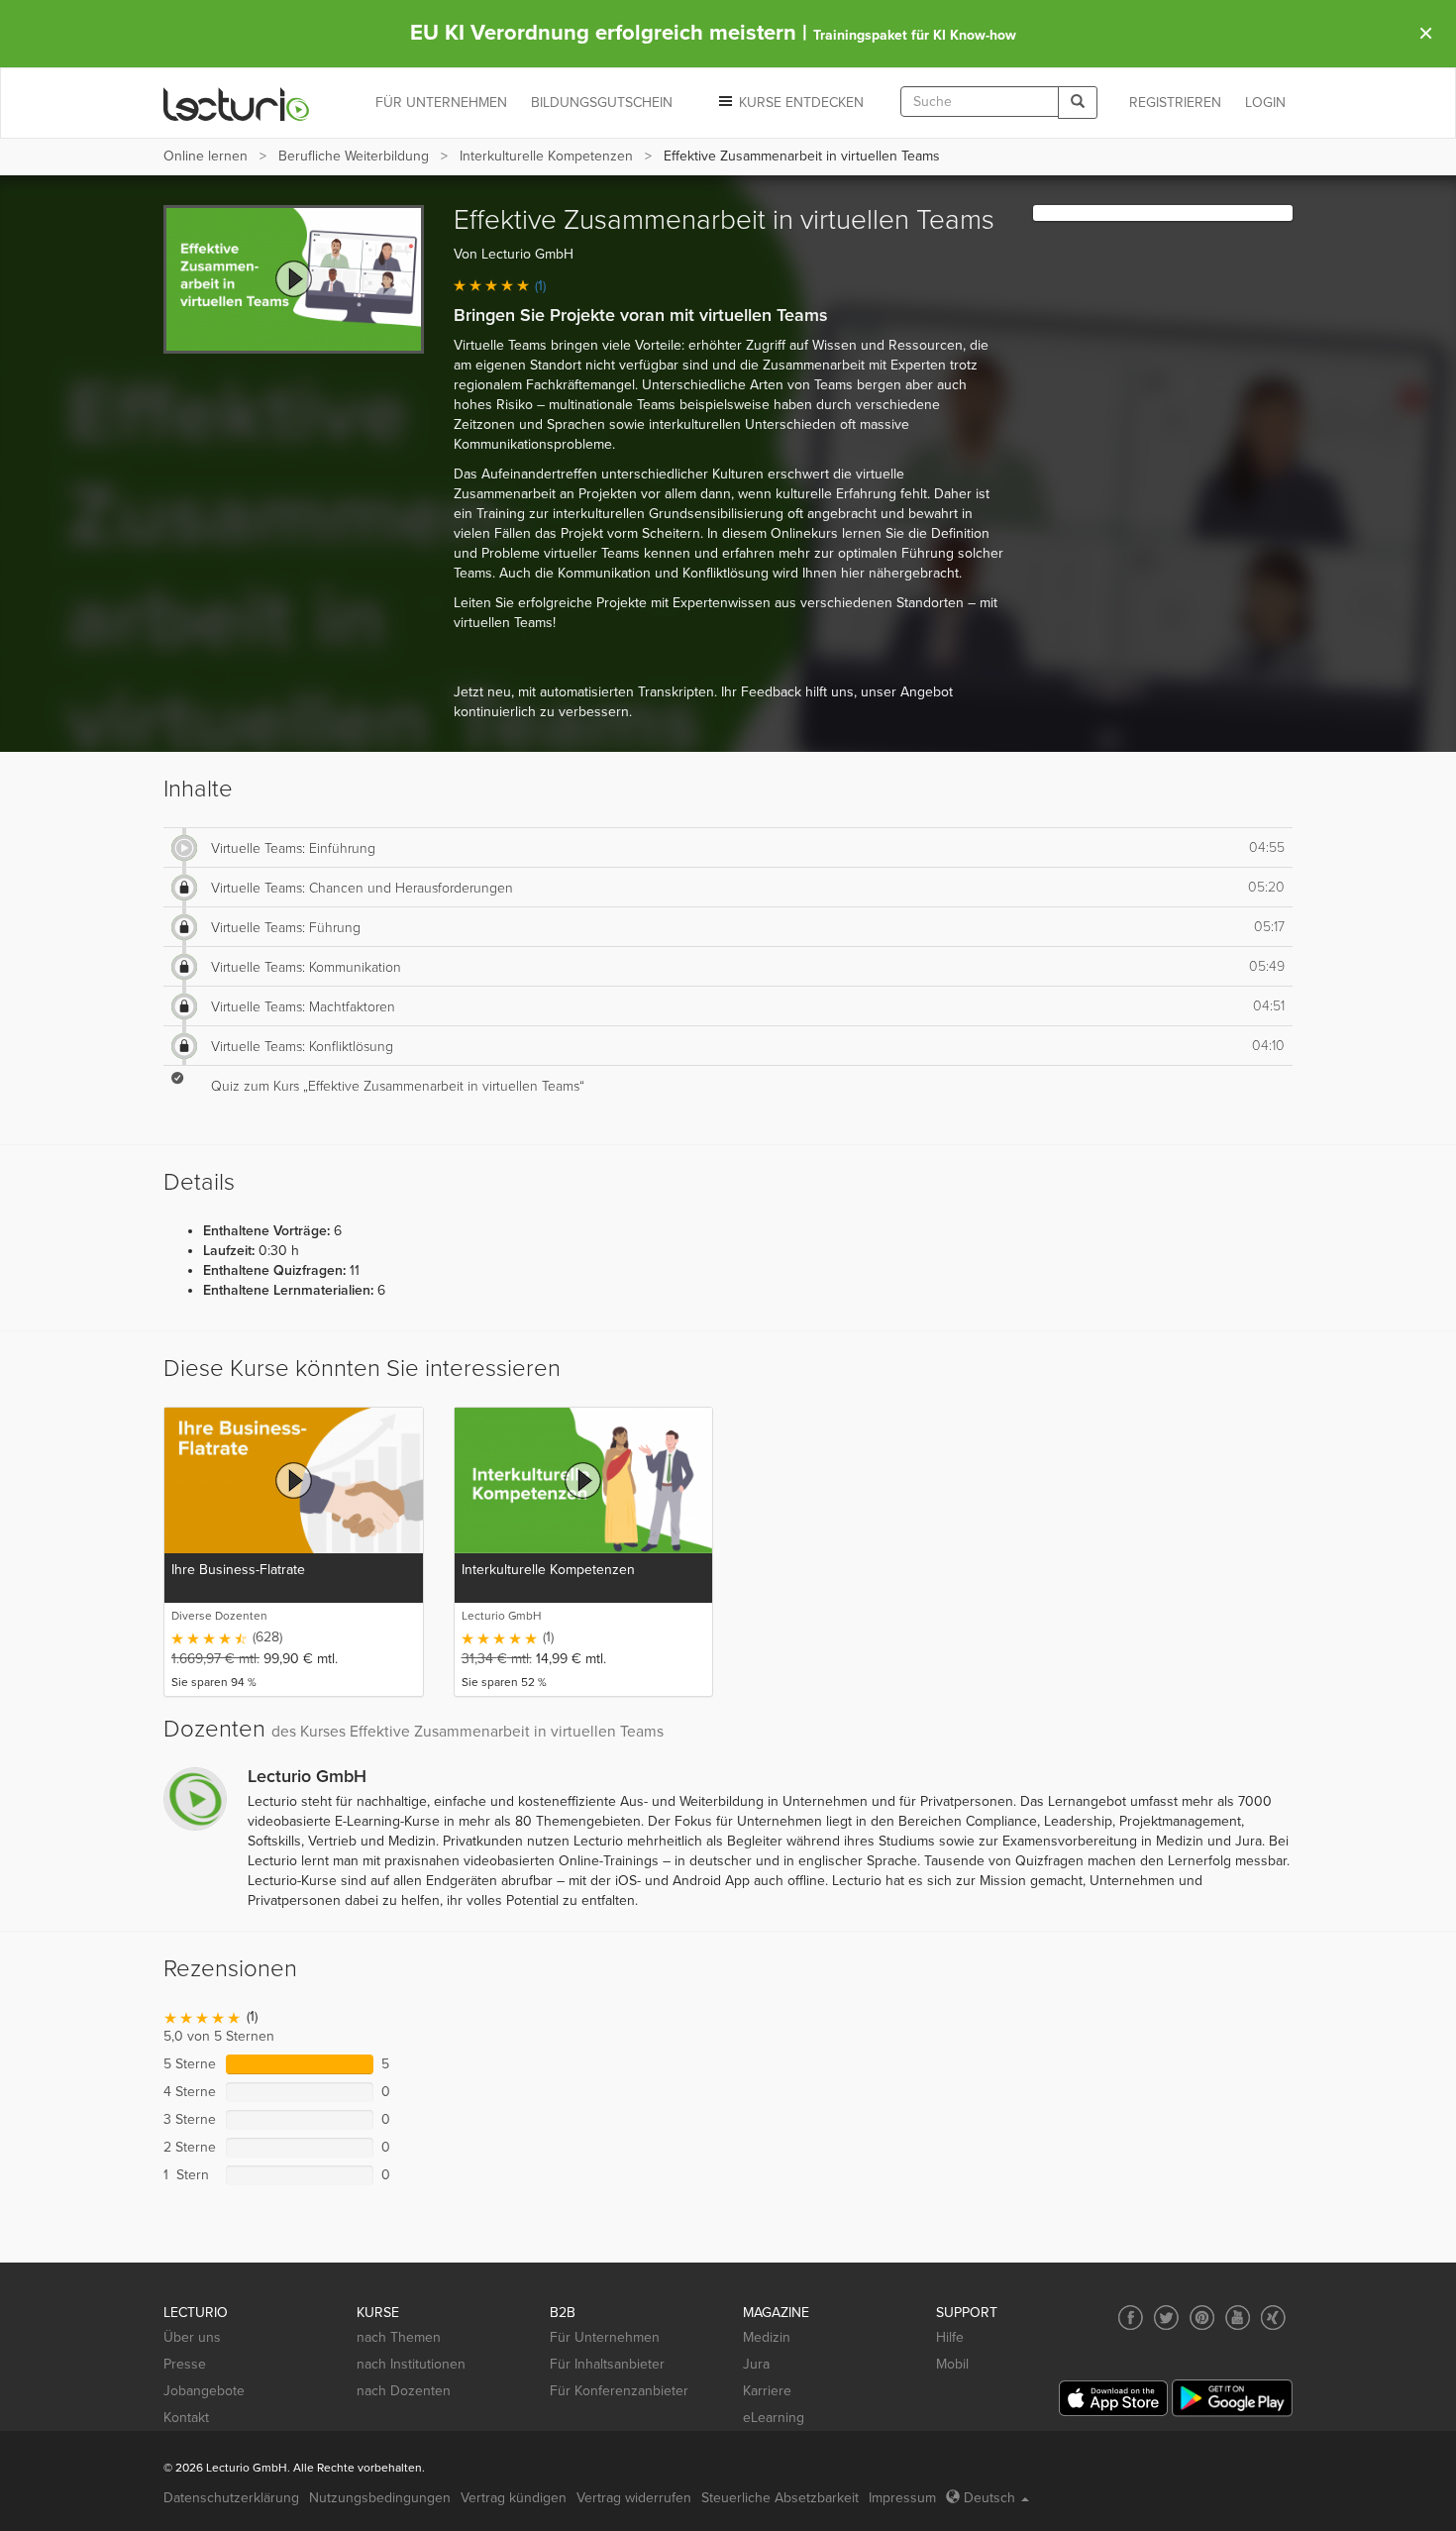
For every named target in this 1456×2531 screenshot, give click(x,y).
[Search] (1078, 103)
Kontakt (186, 2418)
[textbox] (980, 102)
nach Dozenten (404, 2391)
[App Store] (1113, 2399)
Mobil (952, 2364)
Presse (185, 2364)
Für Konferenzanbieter (619, 2391)
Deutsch (989, 2498)
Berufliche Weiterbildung (354, 156)
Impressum (902, 2498)
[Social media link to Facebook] (1131, 2318)
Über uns (192, 2337)
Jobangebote (204, 2391)
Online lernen (206, 156)
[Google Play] (1232, 2398)
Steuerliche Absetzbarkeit (780, 2498)
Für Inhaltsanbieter (607, 2364)
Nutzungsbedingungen (380, 2498)
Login (1265, 103)
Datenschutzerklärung (231, 2498)
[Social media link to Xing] (1273, 2318)
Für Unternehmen (605, 2337)
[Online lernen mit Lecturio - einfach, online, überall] (237, 104)
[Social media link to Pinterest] (1202, 2318)
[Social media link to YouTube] (1238, 2318)
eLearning (774, 2418)
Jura (756, 2364)
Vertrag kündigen (514, 2498)
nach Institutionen (411, 2364)
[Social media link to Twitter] (1166, 2318)
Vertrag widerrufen (634, 2498)
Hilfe (950, 2337)
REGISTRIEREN (1175, 103)
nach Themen (399, 2337)
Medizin (767, 2337)
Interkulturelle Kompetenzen (546, 156)
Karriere (767, 2391)
